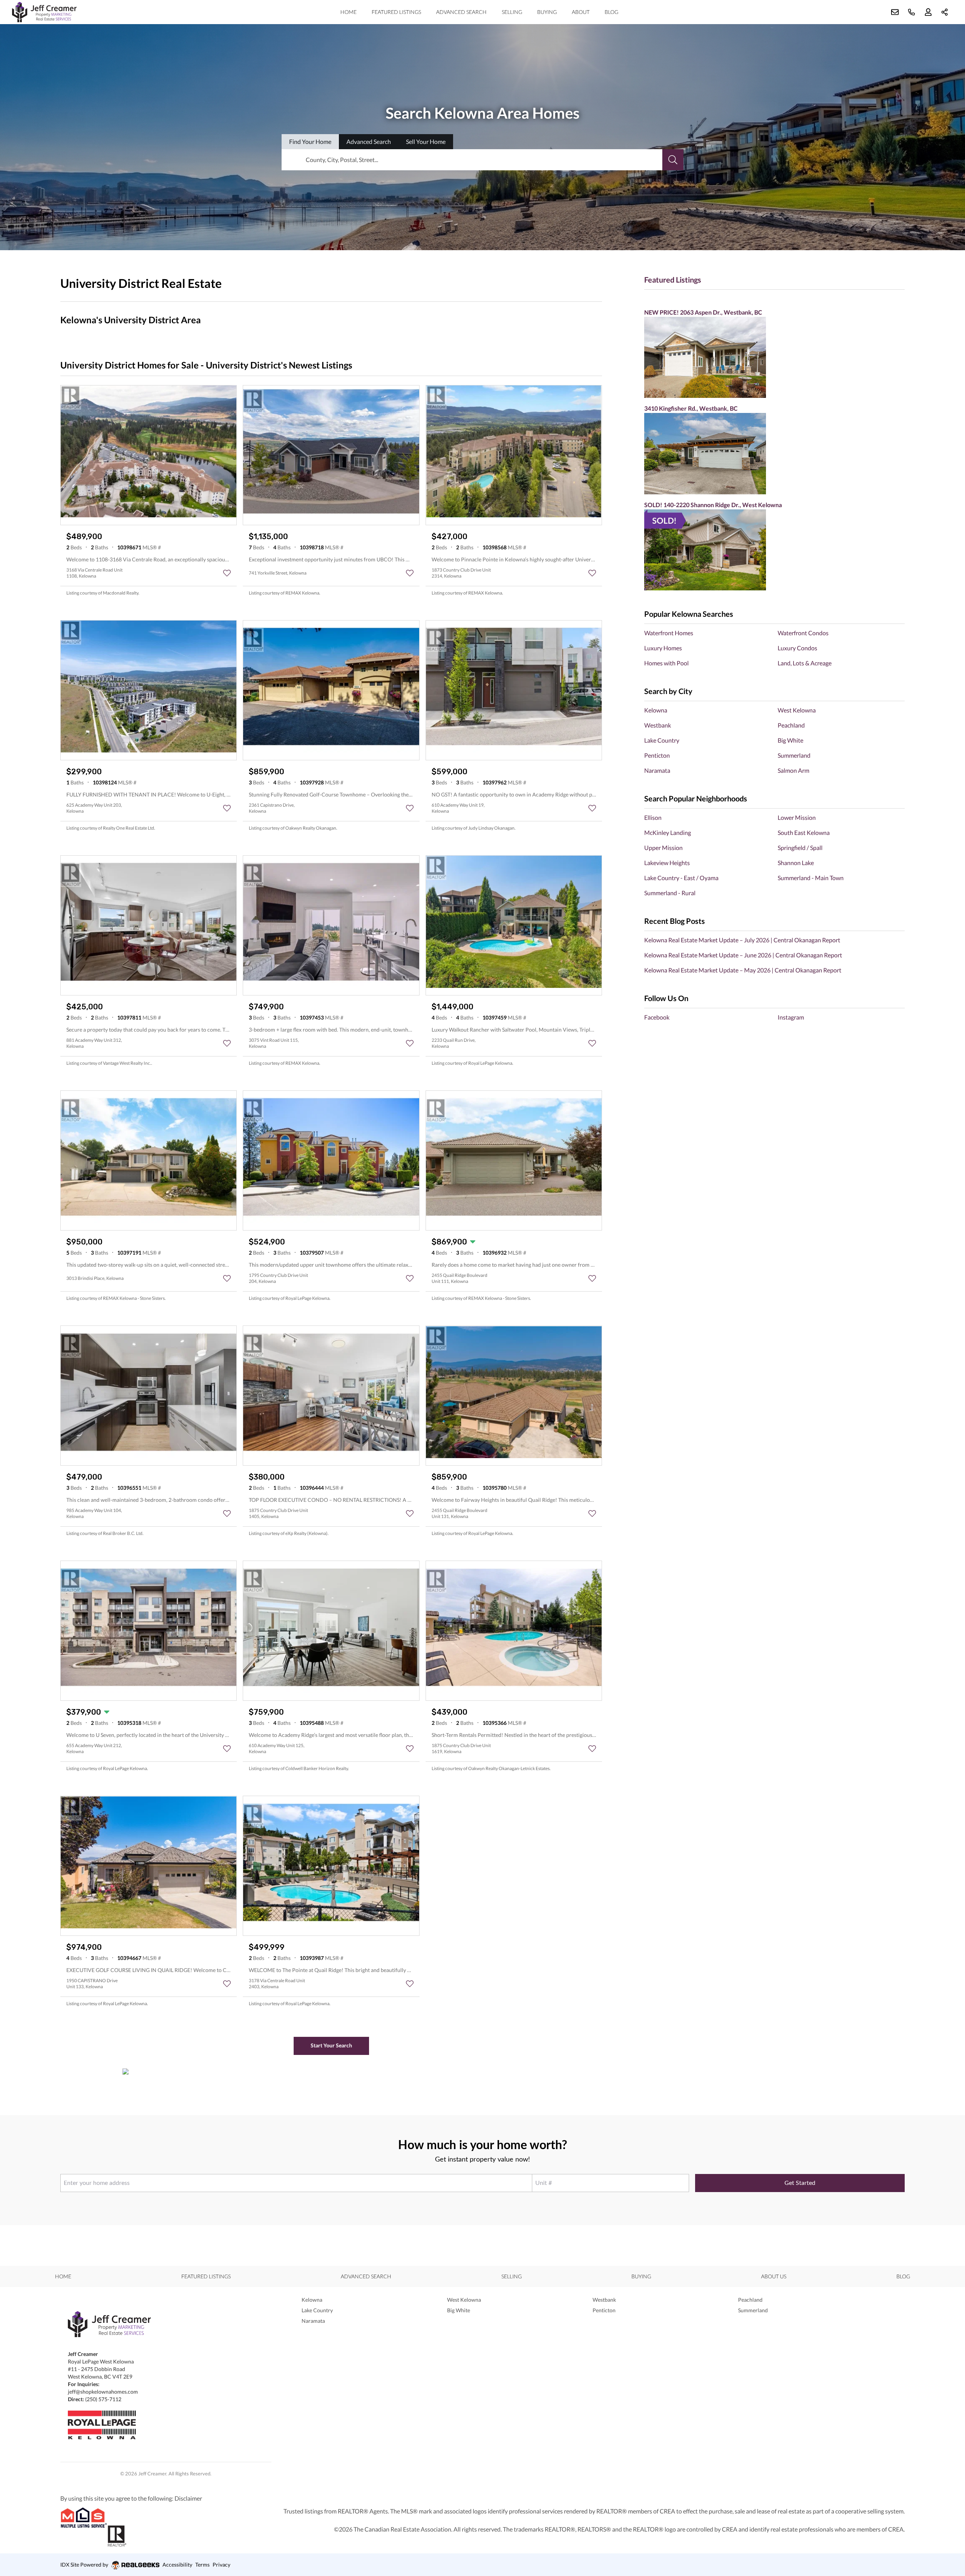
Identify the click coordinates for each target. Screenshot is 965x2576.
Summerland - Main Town (811, 878)
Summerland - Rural (670, 893)
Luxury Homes (663, 648)
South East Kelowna (804, 832)
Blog (611, 12)
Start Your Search (331, 2045)
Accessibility (177, 2565)
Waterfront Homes (669, 633)
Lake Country (662, 740)
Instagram (791, 1017)
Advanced (369, 141)
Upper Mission (663, 848)
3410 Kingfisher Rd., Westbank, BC (691, 408)
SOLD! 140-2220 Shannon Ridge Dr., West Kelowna (713, 505)
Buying (547, 12)
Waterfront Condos (803, 633)
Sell (426, 141)
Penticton (657, 755)
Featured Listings (396, 12)
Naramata (657, 770)
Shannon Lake (796, 863)
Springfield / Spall (800, 848)
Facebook (657, 1017)
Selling (512, 12)
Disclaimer (188, 2498)
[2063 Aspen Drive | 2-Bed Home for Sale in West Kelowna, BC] (774, 357)
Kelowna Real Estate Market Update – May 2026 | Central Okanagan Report (743, 970)
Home (348, 12)
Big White (790, 740)
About (581, 12)
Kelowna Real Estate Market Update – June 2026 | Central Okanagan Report (743, 955)
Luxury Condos (797, 648)
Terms (202, 2565)
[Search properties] (673, 160)
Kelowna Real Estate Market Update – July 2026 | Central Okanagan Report (742, 940)
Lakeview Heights (667, 863)
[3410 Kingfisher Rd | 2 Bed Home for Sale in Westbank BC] (774, 453)
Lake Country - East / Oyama (681, 878)
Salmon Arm (793, 770)
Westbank (658, 725)
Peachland (791, 725)
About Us (774, 2276)
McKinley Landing (668, 832)
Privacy (221, 2565)
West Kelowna (797, 710)
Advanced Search (461, 12)
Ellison (653, 817)
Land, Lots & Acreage (805, 663)
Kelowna (656, 710)
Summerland (794, 755)
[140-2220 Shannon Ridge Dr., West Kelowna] (774, 550)
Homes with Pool (666, 663)
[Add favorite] (227, 573)
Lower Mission (797, 817)
